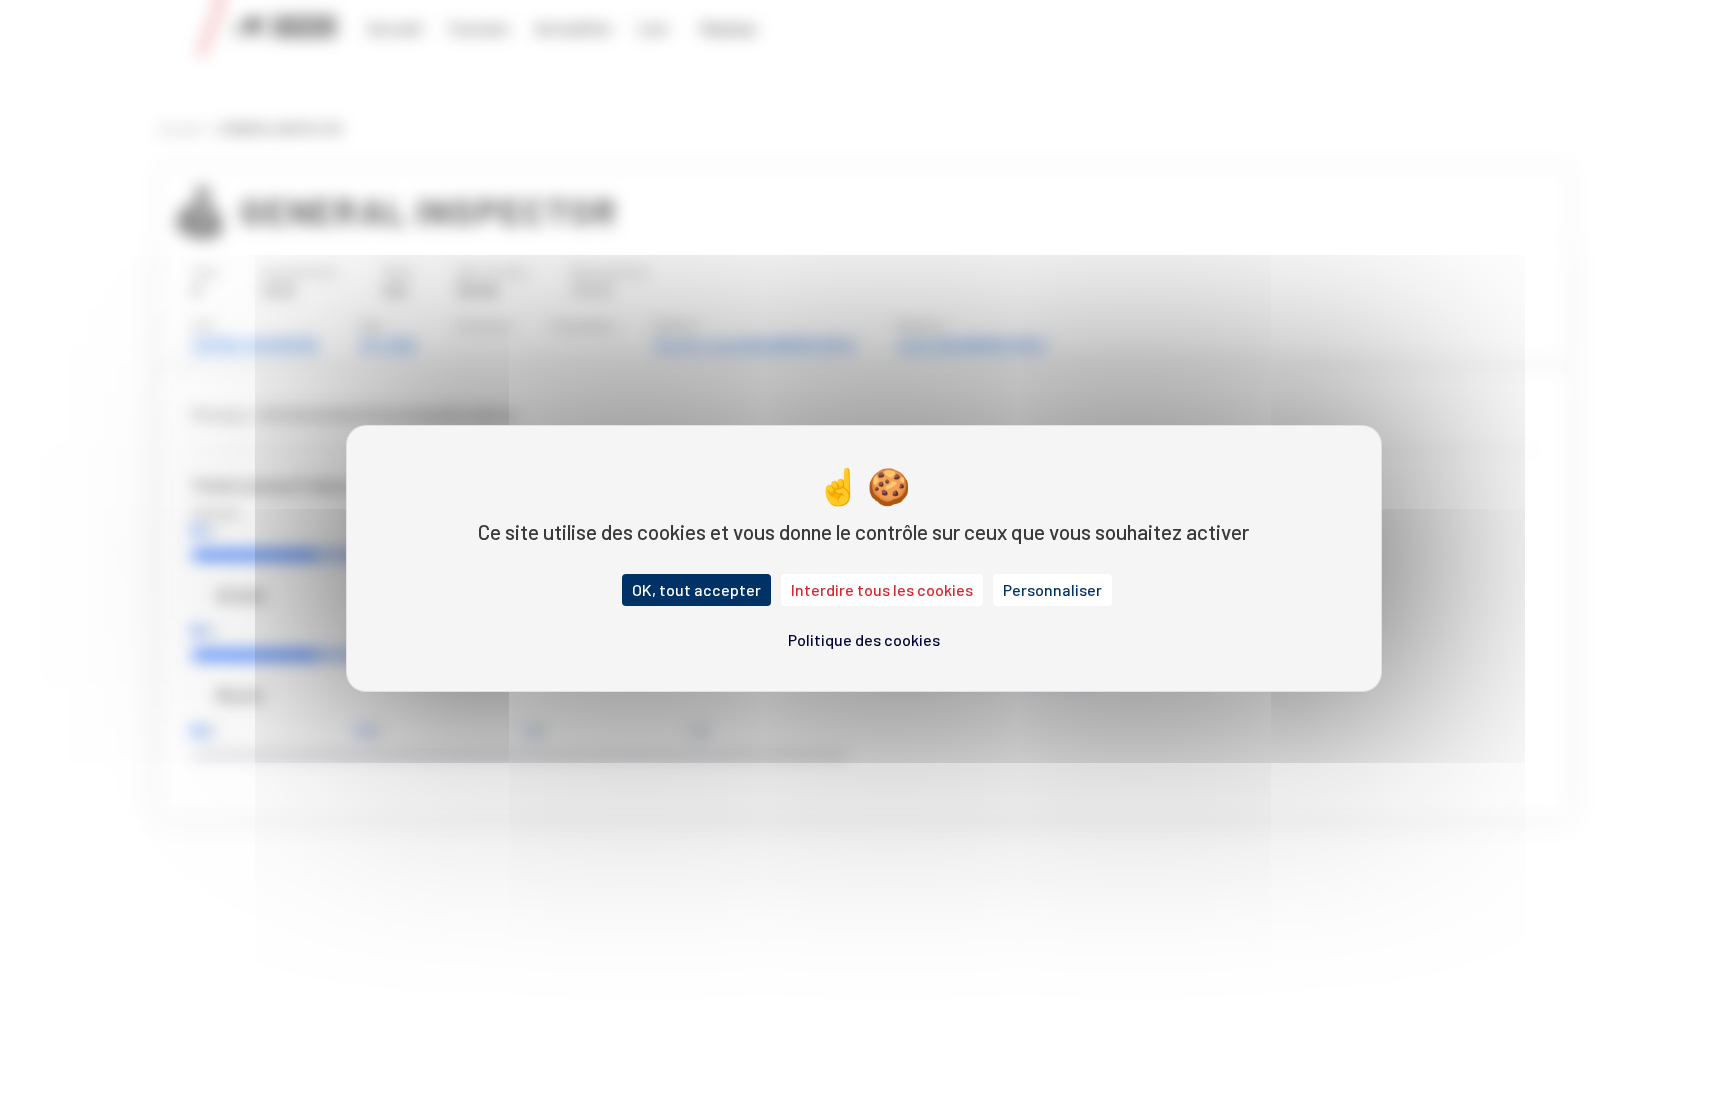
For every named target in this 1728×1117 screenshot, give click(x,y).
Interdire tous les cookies (882, 589)
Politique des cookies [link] (864, 639)
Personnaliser (1052, 589)
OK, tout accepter (696, 589)
